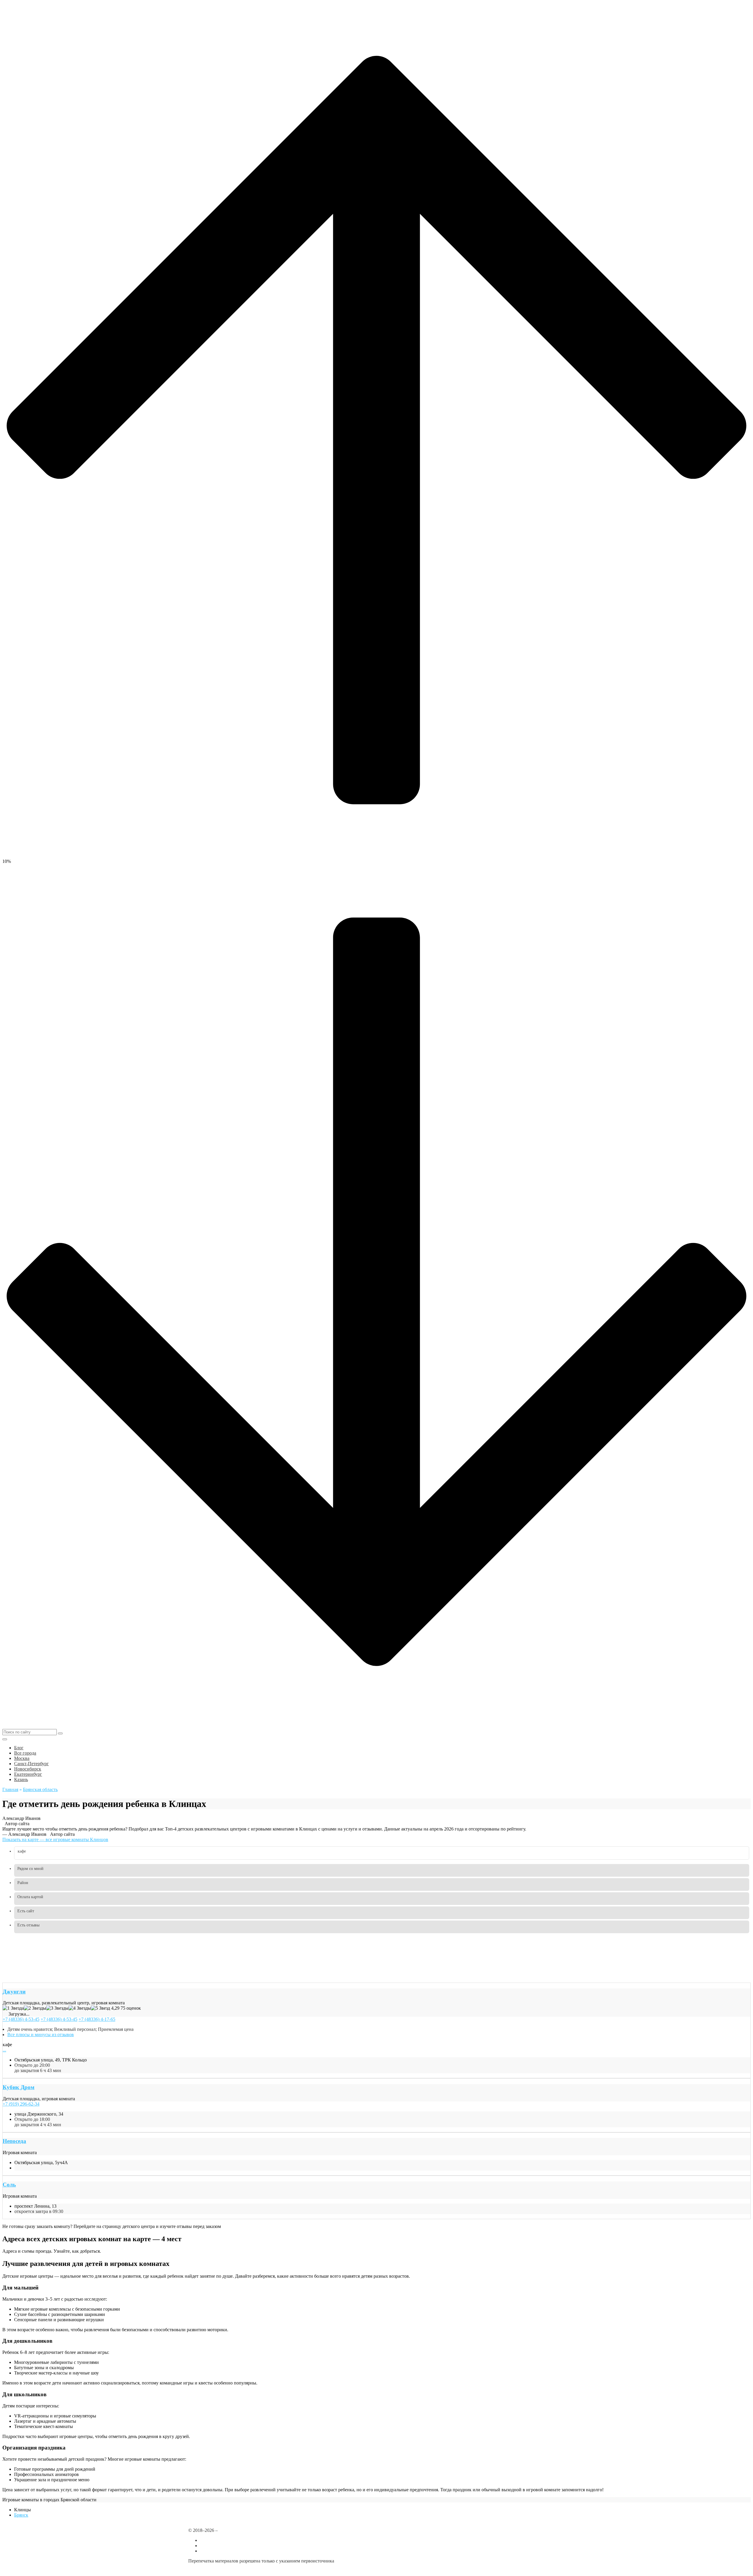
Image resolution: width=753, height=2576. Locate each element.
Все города (211, 2540)
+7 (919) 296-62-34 (21, 2104)
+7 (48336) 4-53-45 (21, 2019)
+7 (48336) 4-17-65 (97, 2019)
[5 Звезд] (100, 2008)
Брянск (21, 2515)
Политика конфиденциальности (220, 2571)
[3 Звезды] (57, 2008)
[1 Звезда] (13, 2008)
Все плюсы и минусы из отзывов (41, 2035)
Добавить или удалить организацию (236, 2546)
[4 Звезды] (80, 2008)
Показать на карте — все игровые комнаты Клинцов (55, 1839)
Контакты (210, 2551)
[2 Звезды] (35, 2008)
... (4, 2050)
